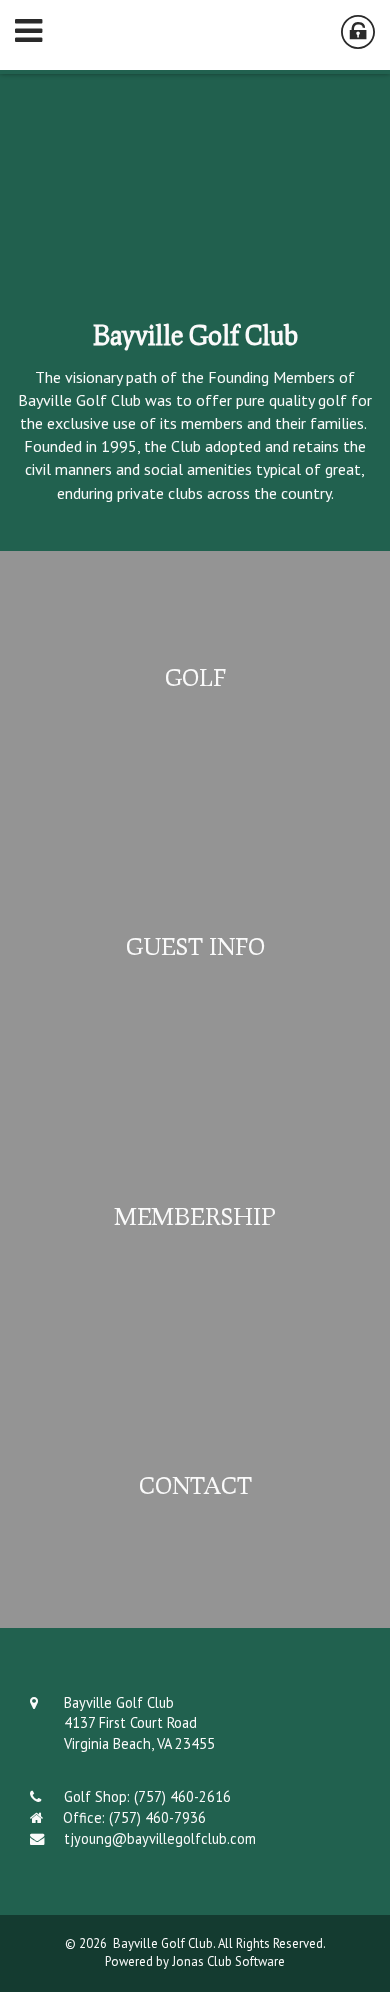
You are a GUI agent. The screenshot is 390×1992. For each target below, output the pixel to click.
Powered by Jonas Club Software (195, 1961)
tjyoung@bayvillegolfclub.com (160, 1838)
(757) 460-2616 (182, 1796)
